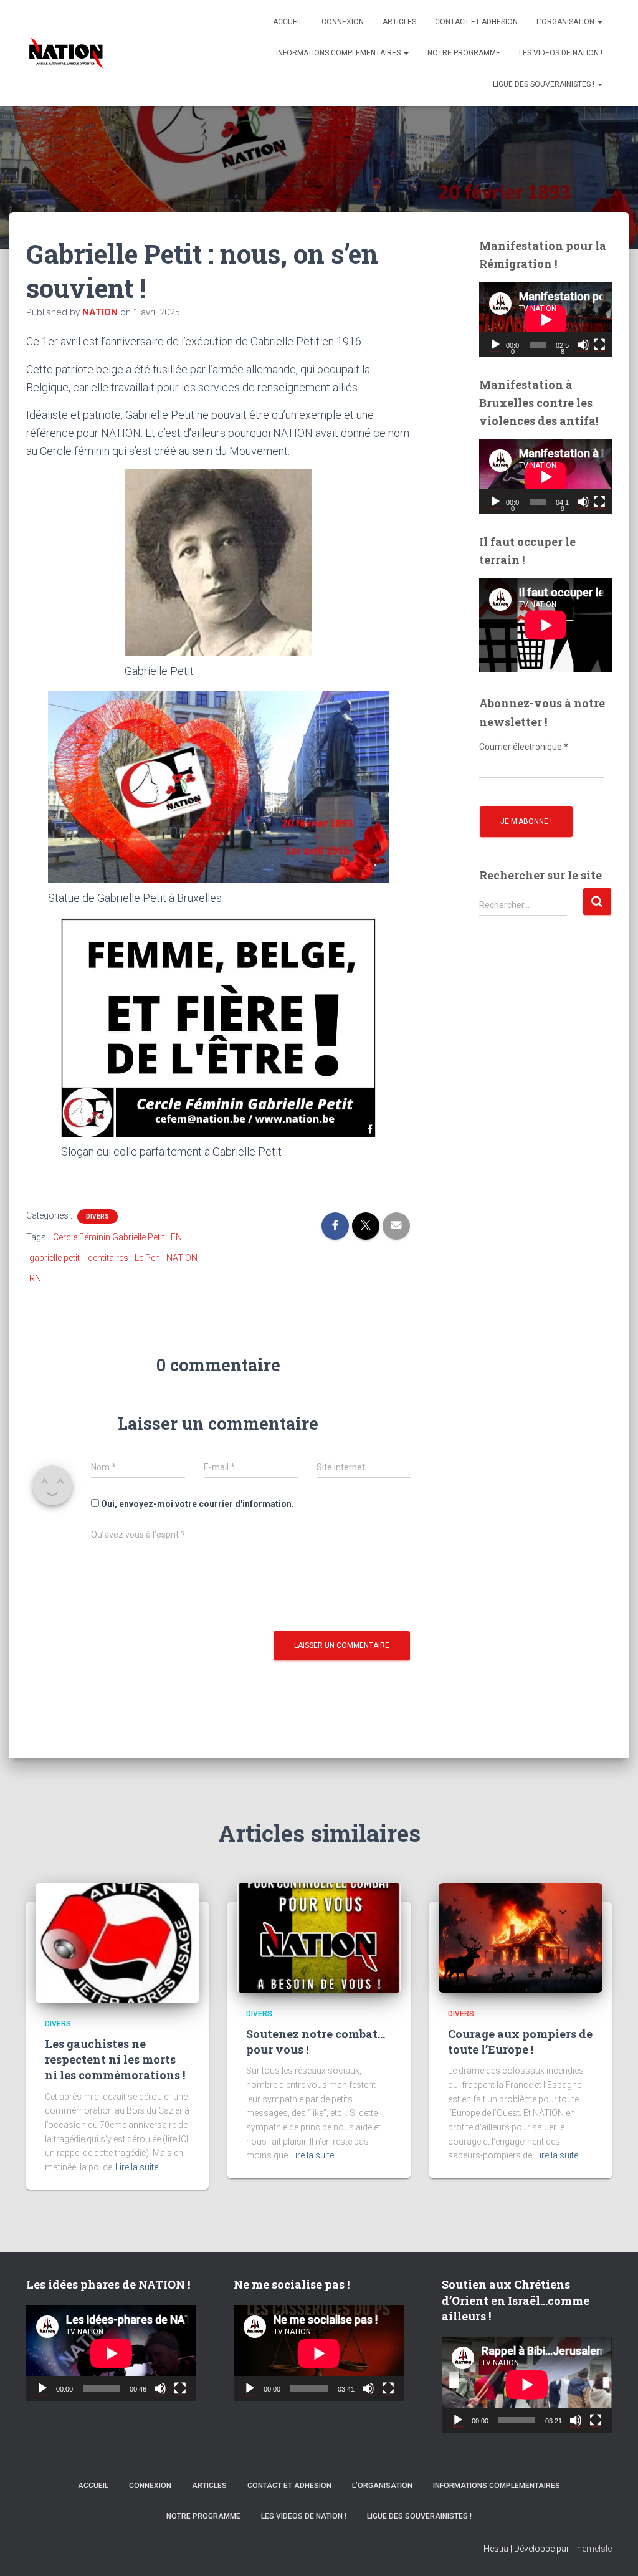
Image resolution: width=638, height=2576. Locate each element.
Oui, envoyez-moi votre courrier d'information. (197, 1504)
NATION (182, 1258)
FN (176, 1237)
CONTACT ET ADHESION (476, 22)
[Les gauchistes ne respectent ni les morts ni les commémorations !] (117, 1942)
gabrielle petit (55, 1258)
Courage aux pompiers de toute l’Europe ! (520, 2042)
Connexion (343, 22)
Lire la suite (137, 2167)
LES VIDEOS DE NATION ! (561, 53)
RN (35, 1278)
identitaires (107, 1258)
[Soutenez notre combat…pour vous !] (319, 1937)
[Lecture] (495, 345)
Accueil (288, 22)
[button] (599, 22)
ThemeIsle (592, 2549)
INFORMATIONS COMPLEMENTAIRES (339, 53)
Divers (98, 1216)
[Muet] (583, 345)
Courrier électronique (524, 747)
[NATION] (66, 53)
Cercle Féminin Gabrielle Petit (109, 1237)
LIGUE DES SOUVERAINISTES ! (545, 84)
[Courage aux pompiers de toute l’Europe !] (521, 1937)
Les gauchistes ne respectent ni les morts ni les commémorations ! (115, 2059)
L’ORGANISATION (566, 22)
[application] (545, 320)
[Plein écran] (599, 345)
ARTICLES (399, 22)
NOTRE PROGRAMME (464, 53)
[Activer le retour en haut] (613, 2551)
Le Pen (147, 1258)
